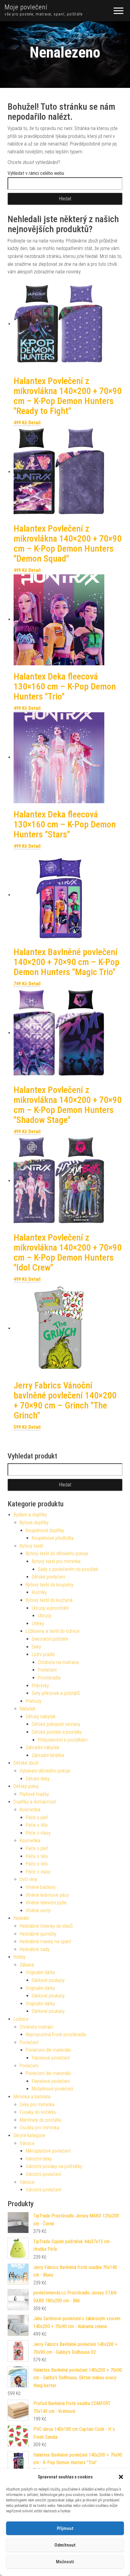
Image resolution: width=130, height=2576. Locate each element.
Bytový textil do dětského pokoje (57, 1554)
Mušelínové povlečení (52, 2089)
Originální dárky (40, 1972)
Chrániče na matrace (58, 1662)
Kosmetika (30, 1810)
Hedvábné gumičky (38, 1934)
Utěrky (38, 1624)
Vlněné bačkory (41, 1887)
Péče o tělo (37, 1825)
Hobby (20, 1957)
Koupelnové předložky (53, 1538)
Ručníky (39, 1592)
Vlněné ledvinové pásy (47, 1895)
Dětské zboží (26, 1763)
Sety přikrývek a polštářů (56, 1693)
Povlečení (47, 1670)
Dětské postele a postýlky (57, 1732)
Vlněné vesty (38, 1911)
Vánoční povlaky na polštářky (54, 2166)
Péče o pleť (37, 1818)
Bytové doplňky (34, 1523)
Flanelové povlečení (51, 2058)
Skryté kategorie (29, 2135)
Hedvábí (21, 1918)
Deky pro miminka (37, 2105)
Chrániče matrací (36, 2027)
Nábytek (28, 1709)
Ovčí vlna (28, 1879)
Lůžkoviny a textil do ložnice (53, 1631)
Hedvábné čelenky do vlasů (46, 1926)
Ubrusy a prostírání (50, 1608)
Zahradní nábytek (42, 1747)
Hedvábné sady (35, 1949)
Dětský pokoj (26, 1786)
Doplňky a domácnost (35, 1802)
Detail (34, 423)
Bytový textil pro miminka (56, 1561)
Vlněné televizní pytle (46, 1903)
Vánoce (27, 2143)
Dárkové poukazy (48, 1980)
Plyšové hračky (34, 1794)
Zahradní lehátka (48, 1755)
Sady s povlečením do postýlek (68, 1569)
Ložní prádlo (43, 1654)
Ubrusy (45, 1616)
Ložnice (21, 2019)
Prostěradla (49, 1678)
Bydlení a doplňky (30, 1515)
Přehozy (34, 1701)
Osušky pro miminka (39, 2128)
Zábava (27, 1965)
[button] (121, 2477)
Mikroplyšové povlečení (48, 2151)
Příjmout (65, 2528)
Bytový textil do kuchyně (49, 1600)
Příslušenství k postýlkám (63, 1740)
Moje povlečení (26, 7)
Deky (36, 1647)
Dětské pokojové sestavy (56, 1724)
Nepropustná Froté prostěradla (56, 2035)
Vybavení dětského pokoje (45, 1771)
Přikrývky (40, 1686)
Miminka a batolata (32, 2097)
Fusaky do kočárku (38, 2112)
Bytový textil (31, 1546)
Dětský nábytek (41, 1717)
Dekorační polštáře (50, 1639)
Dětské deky (38, 1779)
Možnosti (65, 2562)
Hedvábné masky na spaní (45, 1941)
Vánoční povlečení (43, 2174)
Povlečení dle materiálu (48, 2050)
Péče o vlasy (38, 1833)
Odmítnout (65, 2545)
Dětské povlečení (48, 1577)
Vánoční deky (39, 2159)
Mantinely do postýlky (41, 2120)
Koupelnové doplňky (45, 1530)
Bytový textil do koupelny (50, 1585)
